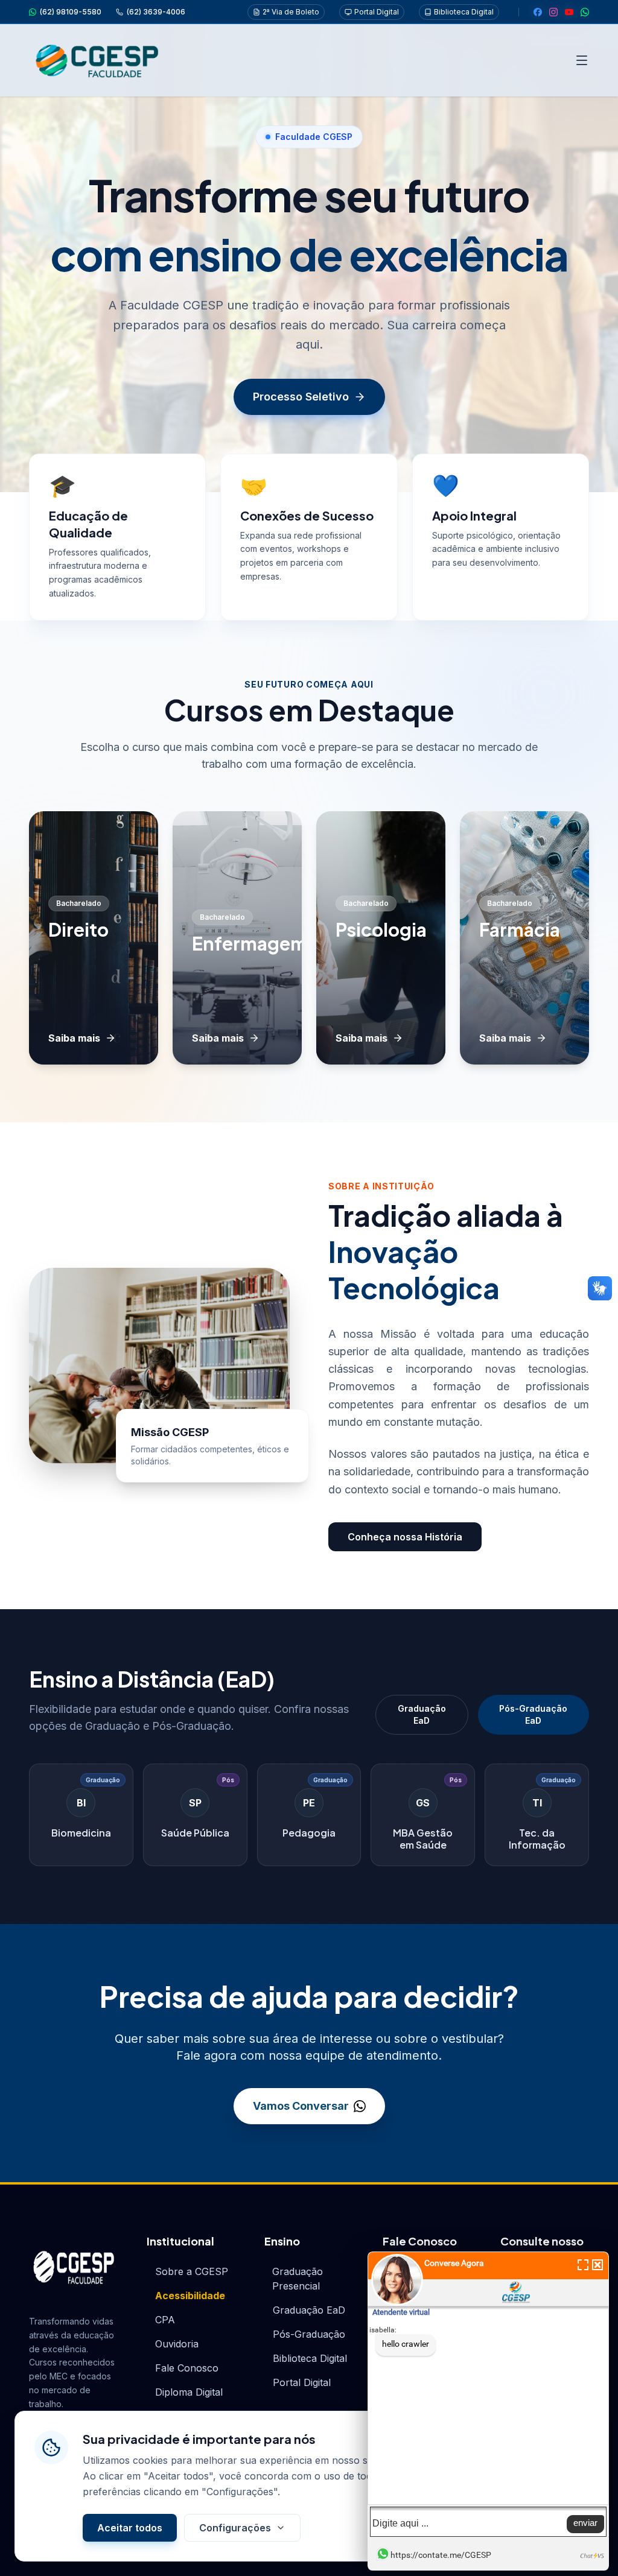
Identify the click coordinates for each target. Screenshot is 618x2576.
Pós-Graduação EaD (533, 1714)
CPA (165, 2320)
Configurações (235, 2528)
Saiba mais (74, 1038)
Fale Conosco (187, 2368)
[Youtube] (569, 12)
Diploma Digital (189, 2392)
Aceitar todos (130, 2528)
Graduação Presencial (298, 2279)
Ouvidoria (177, 2344)
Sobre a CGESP (192, 2271)
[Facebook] (538, 12)
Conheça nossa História (405, 1537)
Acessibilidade (190, 2296)
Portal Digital (377, 12)
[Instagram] (553, 12)
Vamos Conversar (301, 2106)
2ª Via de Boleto (291, 12)
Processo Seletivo (301, 397)
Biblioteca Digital (464, 12)
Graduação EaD (422, 1714)
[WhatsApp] (585, 12)
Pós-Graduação (309, 2334)
